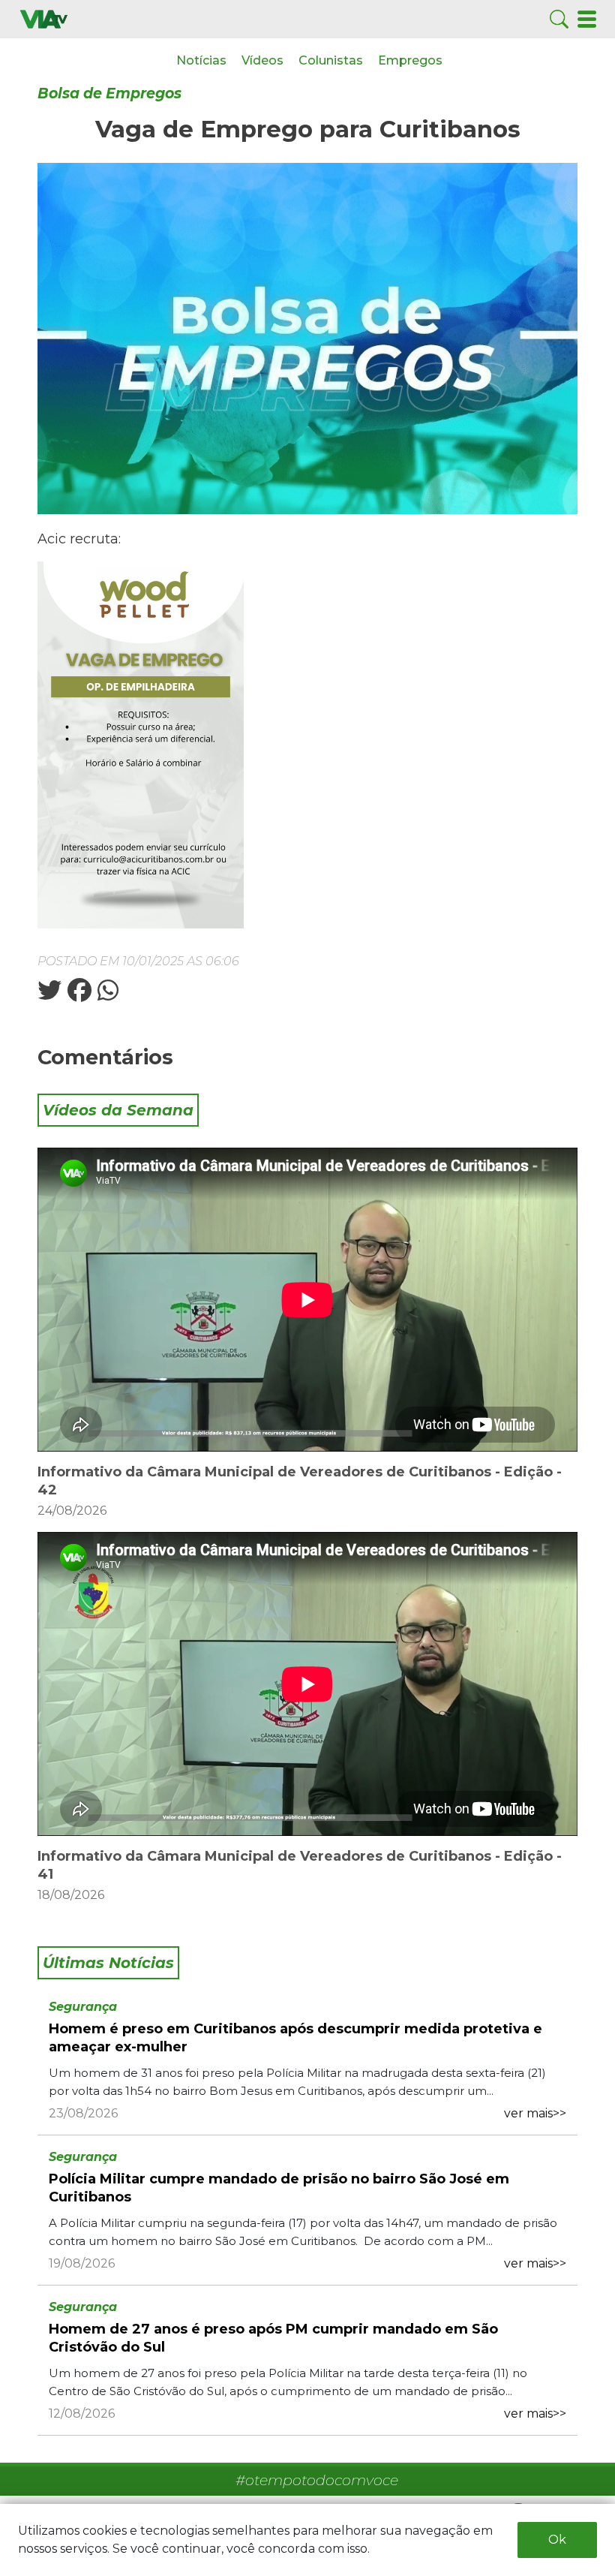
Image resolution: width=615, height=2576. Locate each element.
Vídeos (262, 60)
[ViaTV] (44, 18)
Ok (557, 2540)
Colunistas (331, 60)
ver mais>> (535, 2113)
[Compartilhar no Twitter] (49, 995)
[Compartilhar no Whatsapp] (106, 995)
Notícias (201, 60)
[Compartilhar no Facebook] (78, 995)
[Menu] (587, 18)
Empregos (410, 60)
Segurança (83, 2007)
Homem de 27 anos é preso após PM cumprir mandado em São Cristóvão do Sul (273, 2338)
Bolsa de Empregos (109, 93)
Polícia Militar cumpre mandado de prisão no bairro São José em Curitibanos (279, 2188)
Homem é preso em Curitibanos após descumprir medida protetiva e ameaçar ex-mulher (295, 2038)
